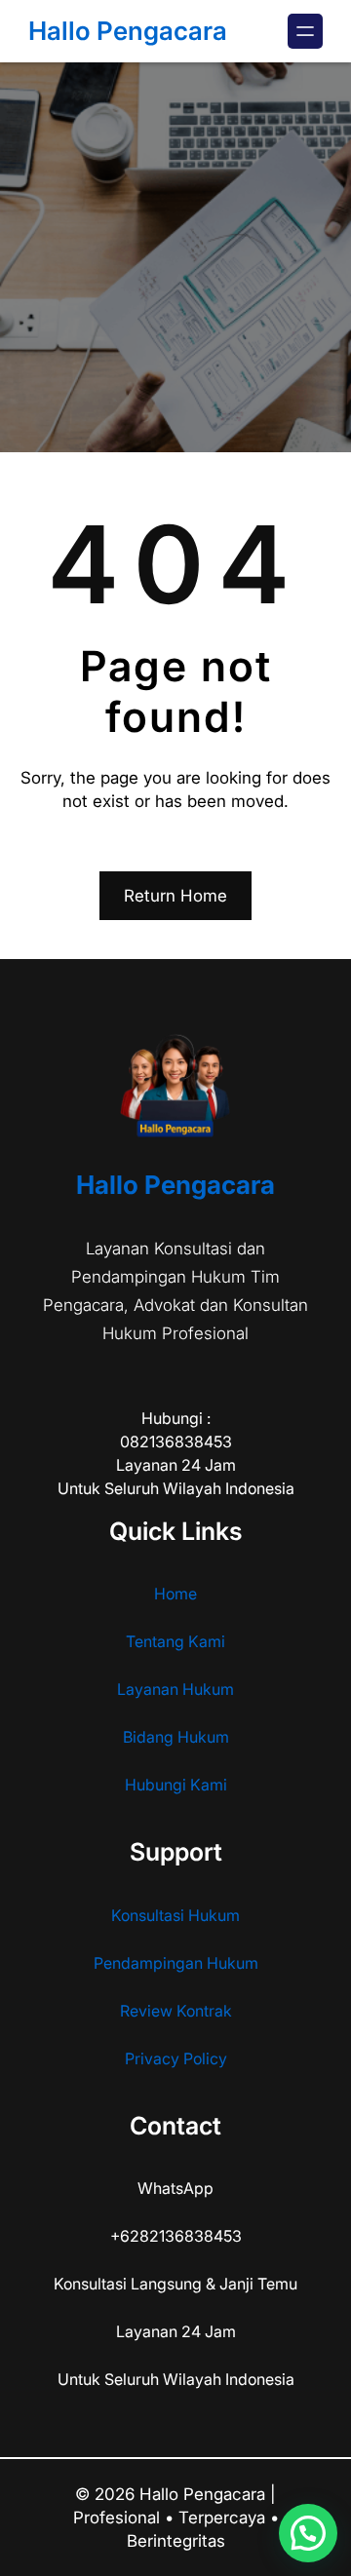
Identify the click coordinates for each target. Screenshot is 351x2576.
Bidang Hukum (176, 1737)
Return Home (175, 896)
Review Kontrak (176, 2011)
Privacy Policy (176, 2058)
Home (175, 1594)
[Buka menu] (305, 31)
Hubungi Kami (176, 1785)
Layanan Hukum (175, 1689)
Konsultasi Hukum (175, 1915)
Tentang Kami (175, 1641)
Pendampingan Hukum (176, 1963)
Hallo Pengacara (128, 31)
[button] (308, 2533)
